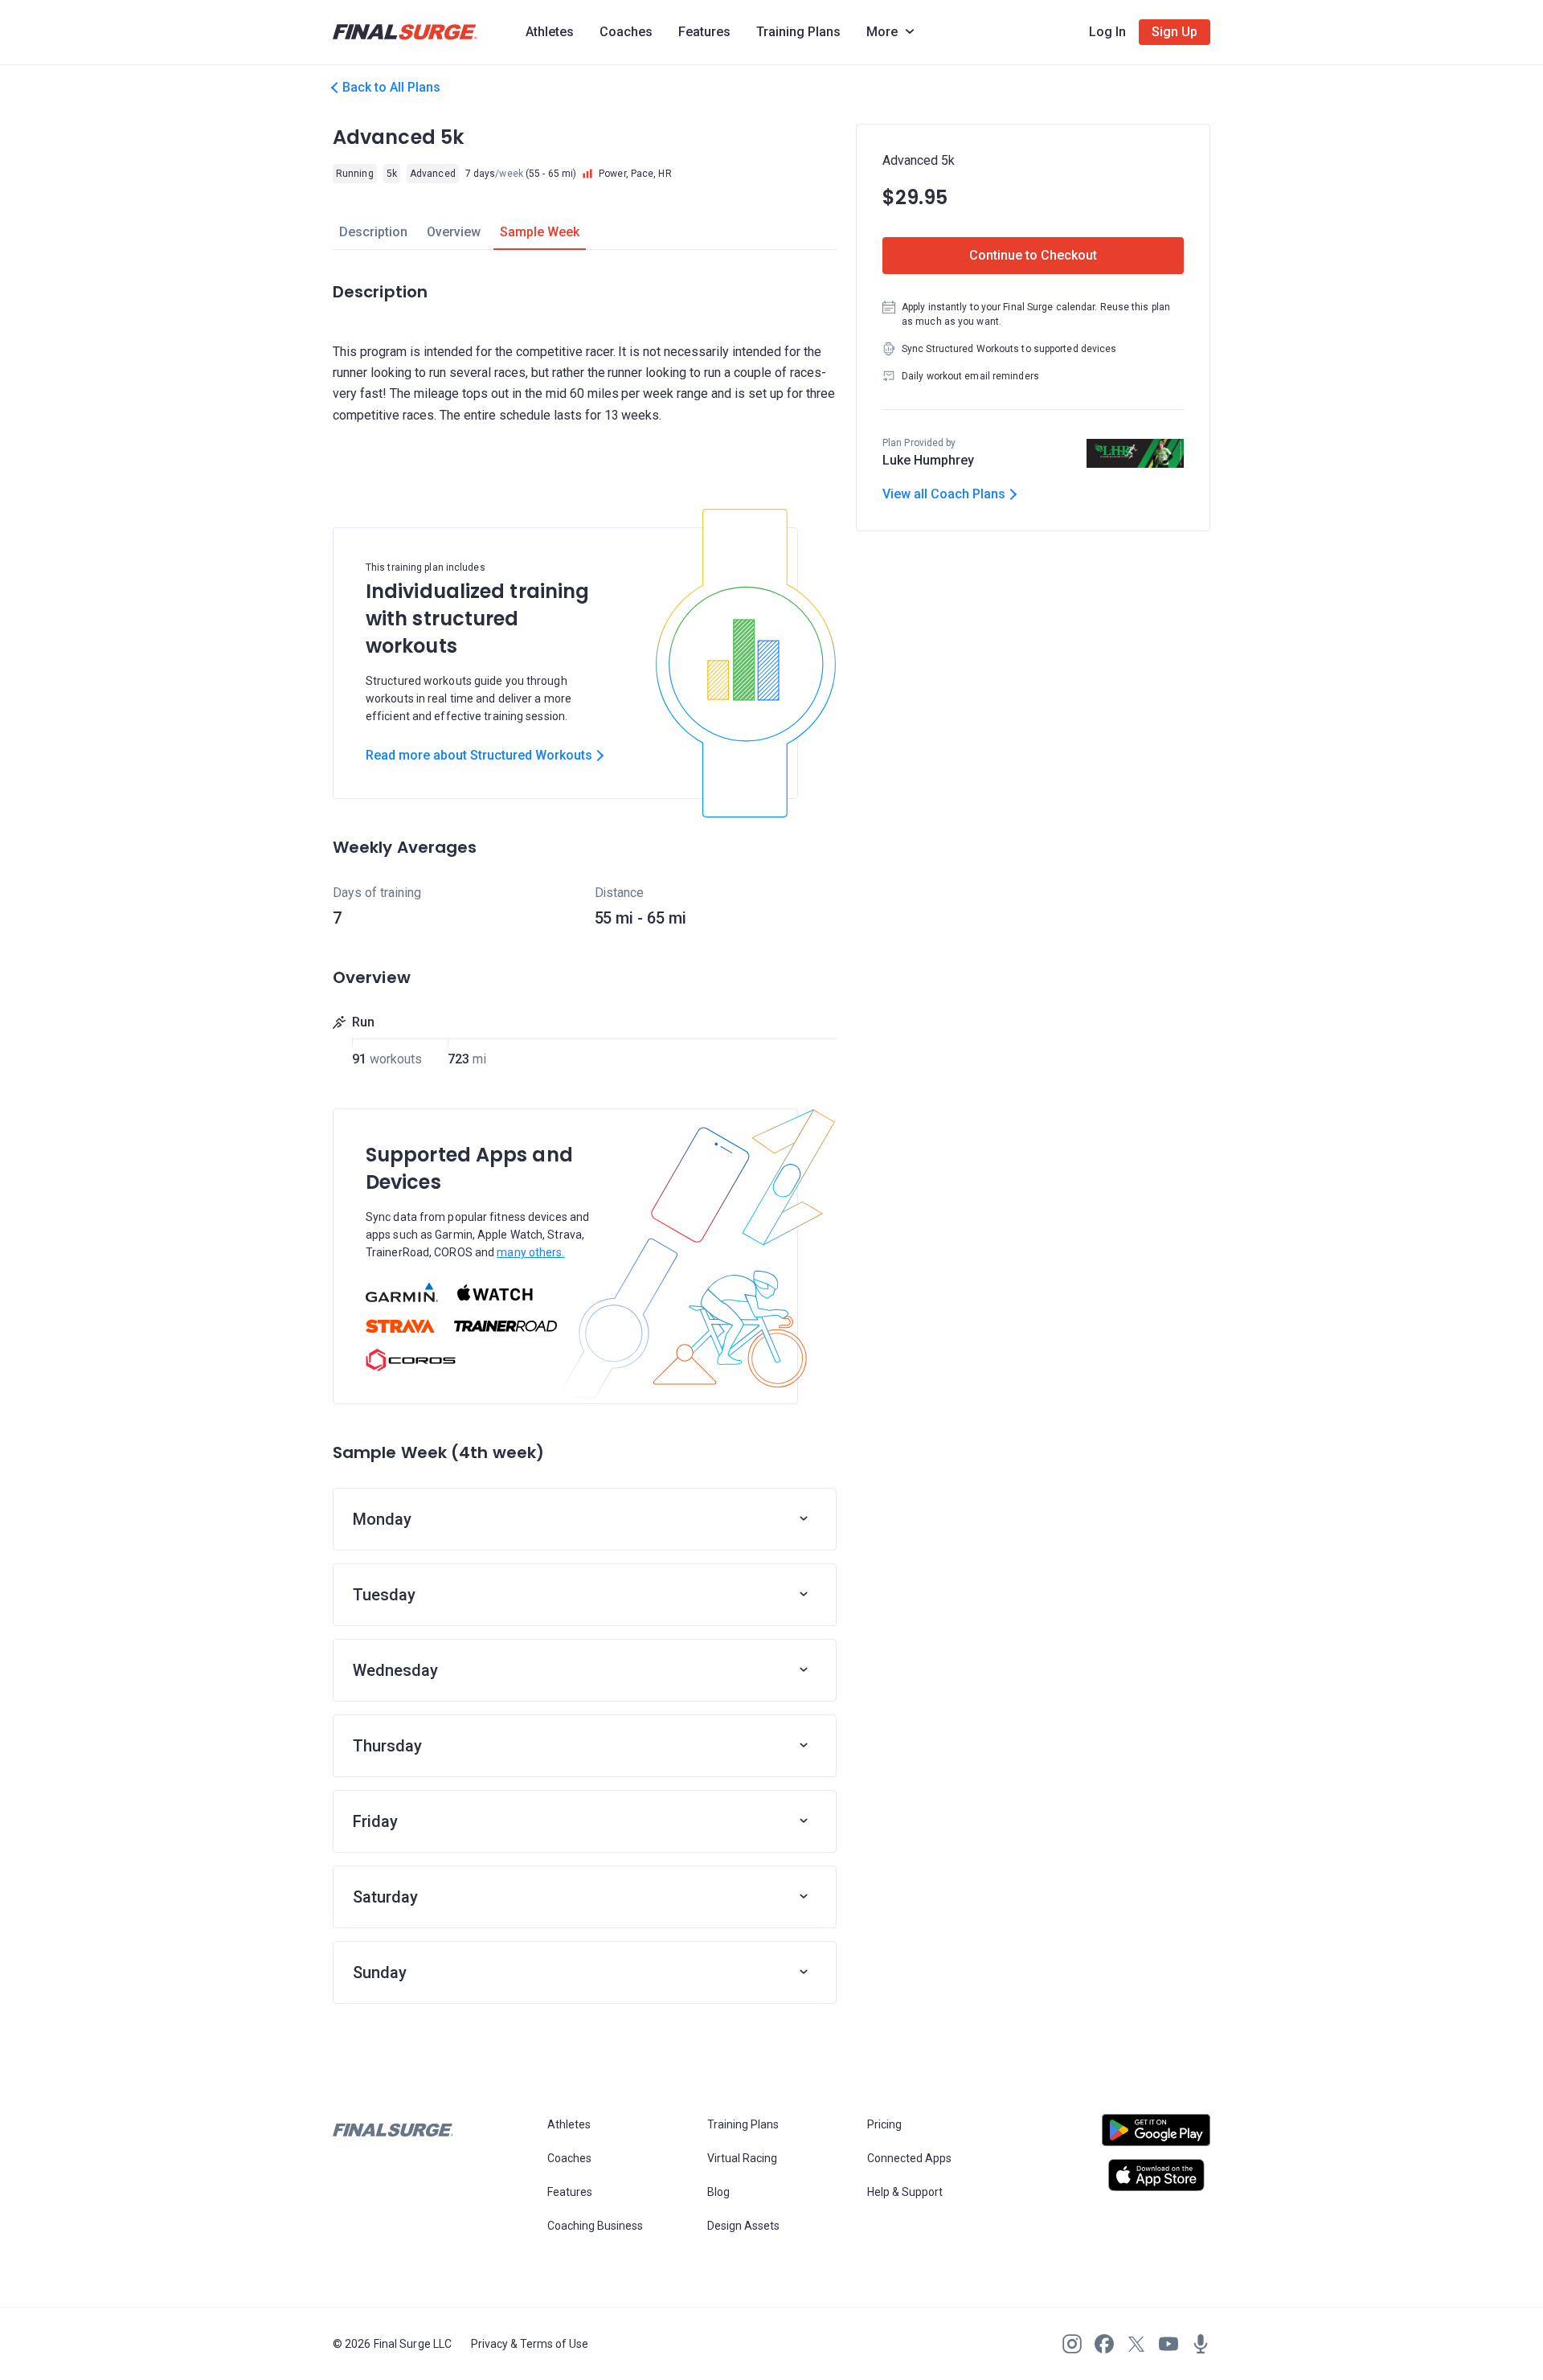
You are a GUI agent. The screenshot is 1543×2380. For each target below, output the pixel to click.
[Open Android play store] (1156, 2136)
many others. (530, 1252)
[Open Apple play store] (1156, 2175)
